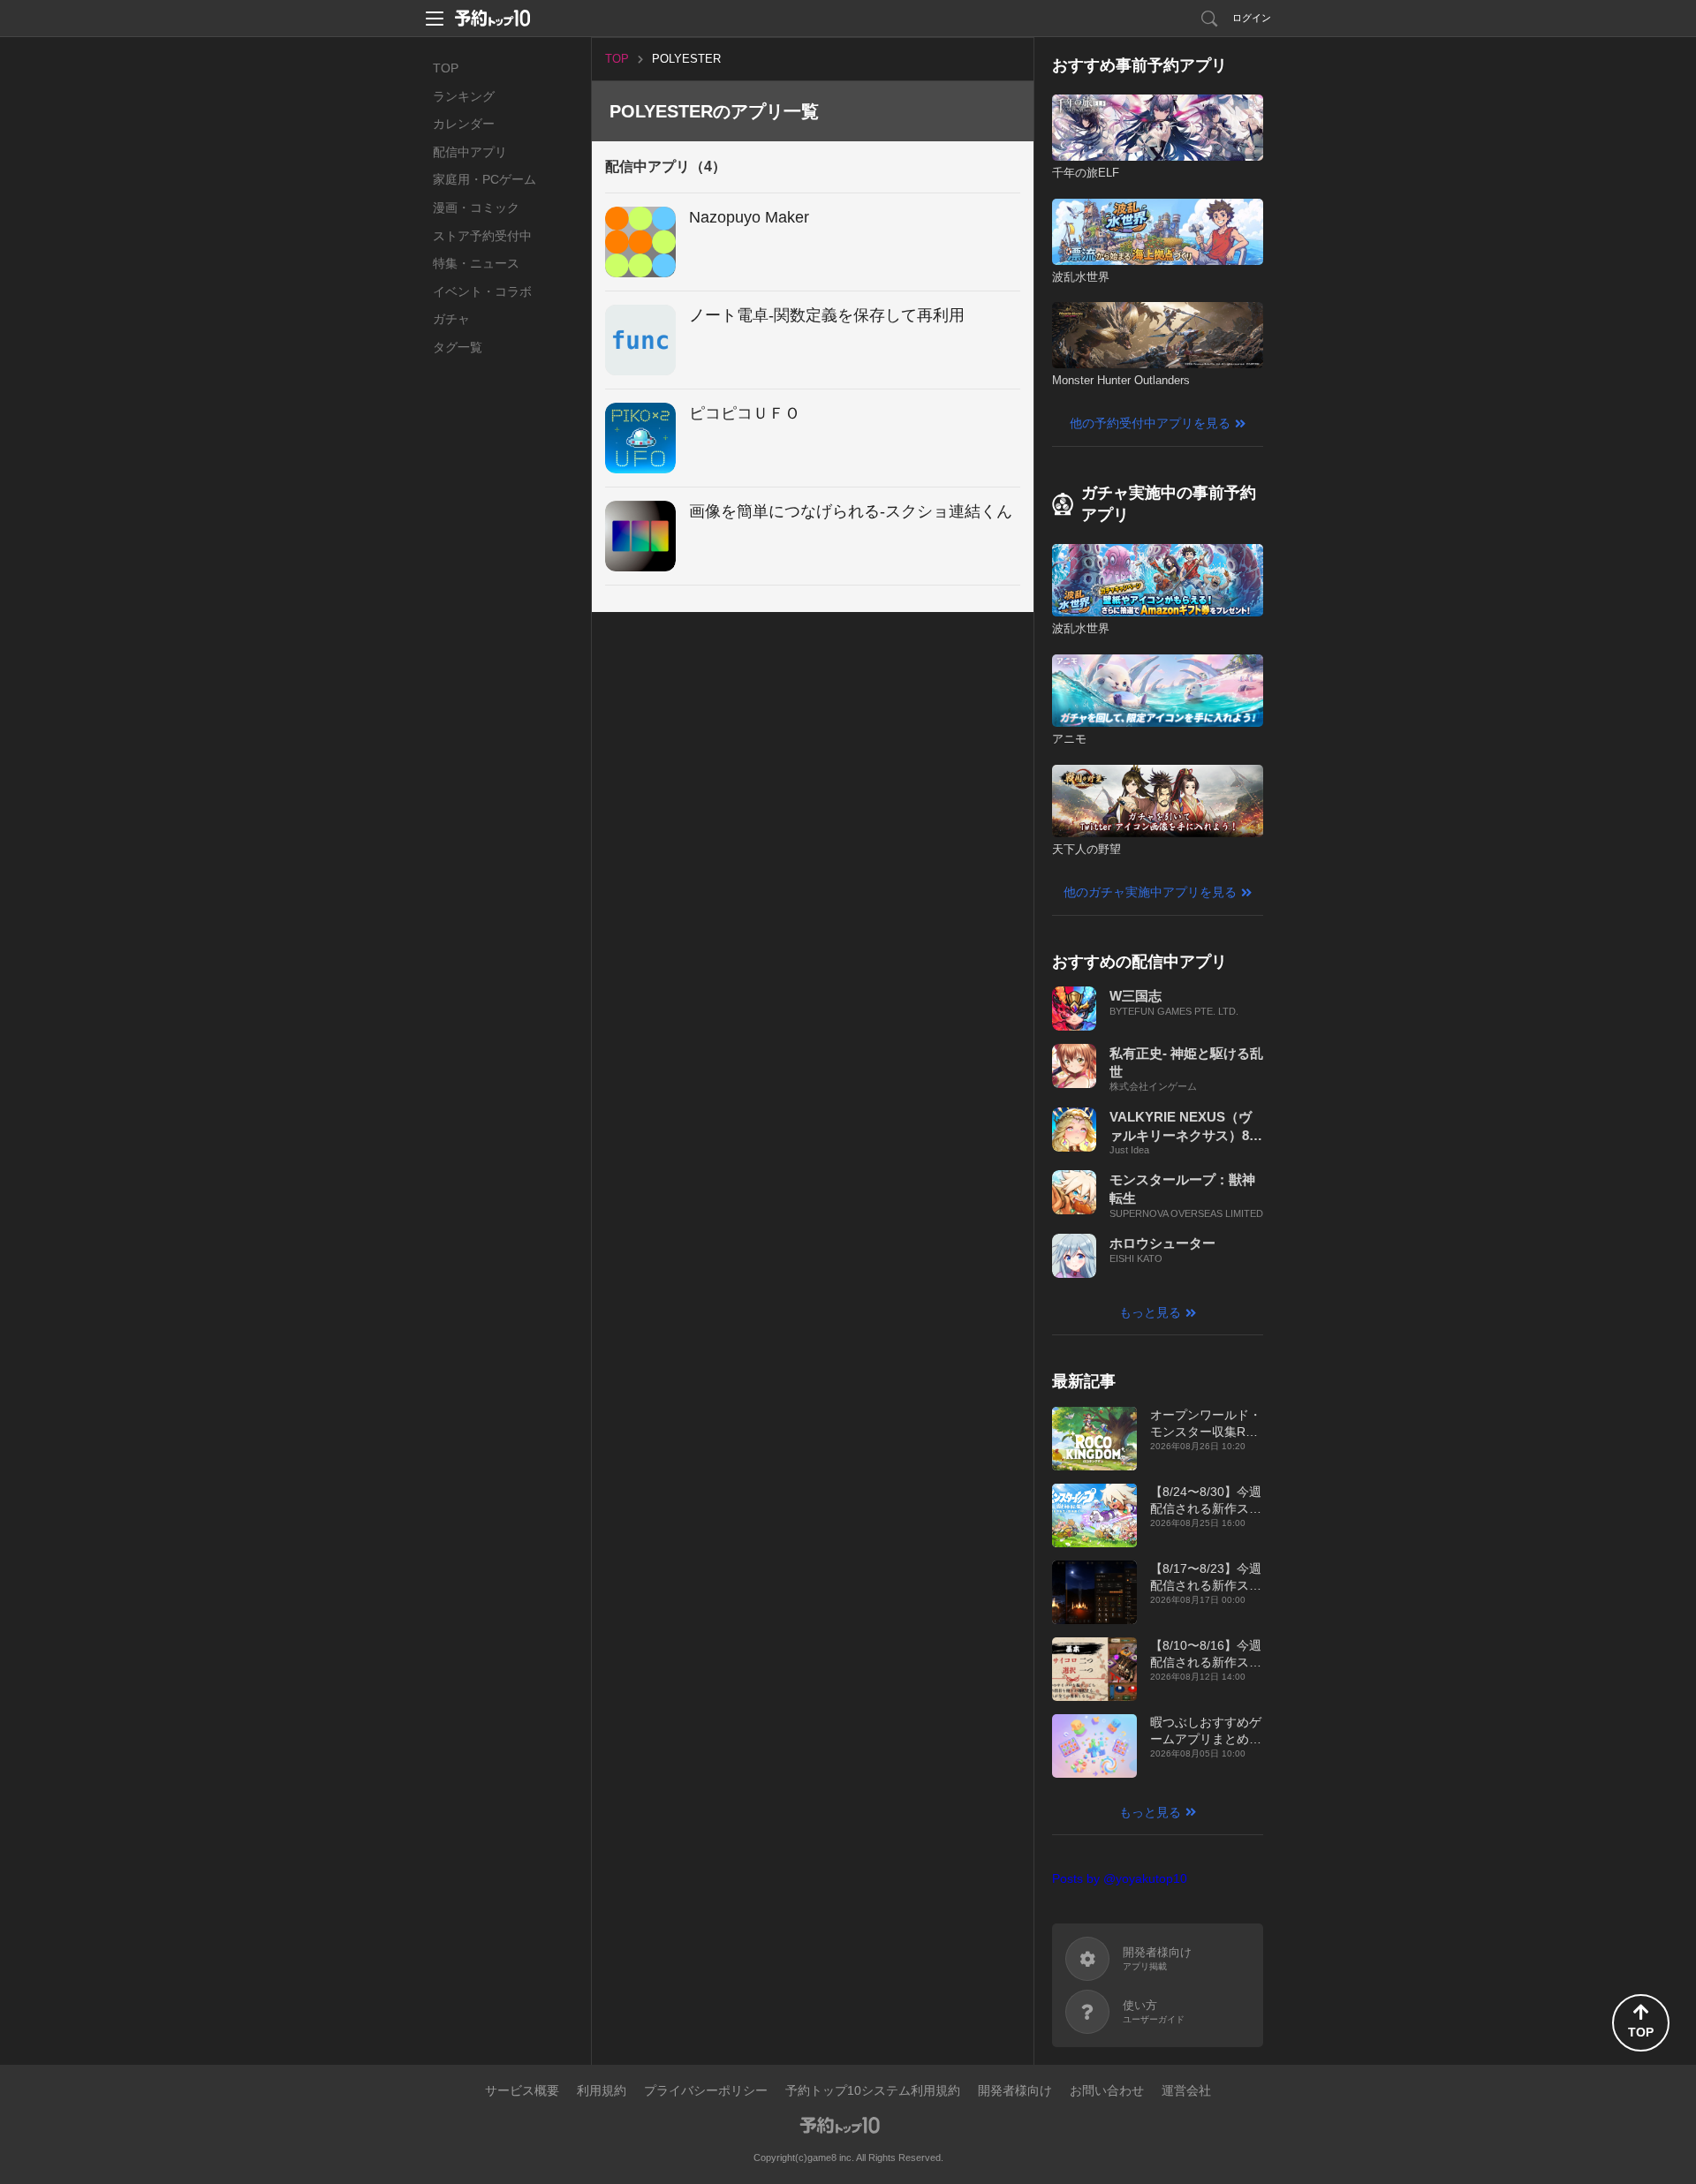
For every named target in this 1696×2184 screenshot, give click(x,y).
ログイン (1252, 18)
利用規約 (602, 2090)
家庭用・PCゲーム (485, 179)
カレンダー (464, 124)
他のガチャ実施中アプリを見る (1150, 892)
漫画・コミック (476, 208)
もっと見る (1150, 1312)
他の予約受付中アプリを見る (1150, 423)
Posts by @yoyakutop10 (1120, 1878)
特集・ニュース (476, 263)
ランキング (464, 96)
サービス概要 (522, 2090)
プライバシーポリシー (706, 2090)
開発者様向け (1015, 2090)
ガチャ (451, 319)
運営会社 (1186, 2090)
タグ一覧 (458, 347)
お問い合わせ (1107, 2090)
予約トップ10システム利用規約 (873, 2090)
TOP (446, 68)
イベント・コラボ (482, 291)
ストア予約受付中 (482, 236)
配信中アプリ (470, 152)
